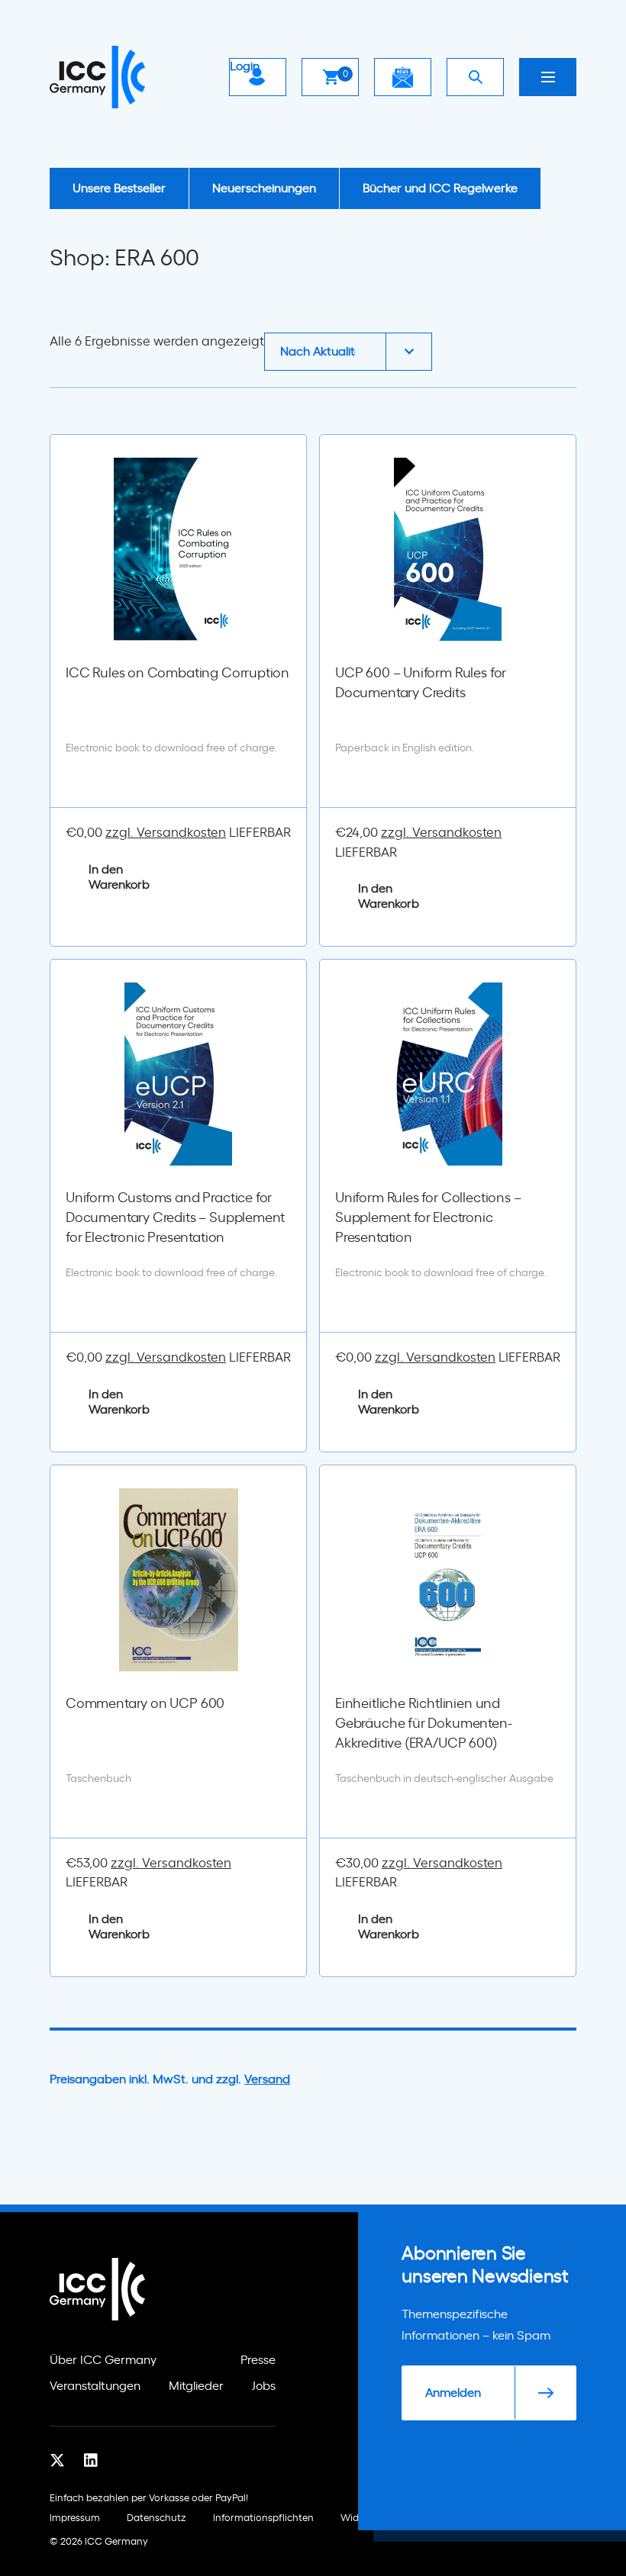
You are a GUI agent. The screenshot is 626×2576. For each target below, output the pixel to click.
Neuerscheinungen (264, 188)
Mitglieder (196, 2386)
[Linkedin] (91, 2461)
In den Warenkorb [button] (119, 877)
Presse (258, 2360)
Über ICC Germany (103, 2360)
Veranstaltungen (95, 2386)
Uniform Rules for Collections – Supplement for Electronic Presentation (428, 1218)
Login (245, 66)
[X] (57, 2461)
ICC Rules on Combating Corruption (177, 674)
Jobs (264, 2386)
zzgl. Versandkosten (166, 833)
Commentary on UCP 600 (145, 1704)
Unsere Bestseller (119, 188)
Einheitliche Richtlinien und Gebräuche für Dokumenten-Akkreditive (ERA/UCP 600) (424, 1724)
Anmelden (453, 2393)
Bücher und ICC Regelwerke (440, 188)
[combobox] (348, 352)
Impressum (75, 2518)
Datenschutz (156, 2518)
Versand (267, 2079)
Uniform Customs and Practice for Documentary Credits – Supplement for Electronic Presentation (175, 1218)
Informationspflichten (263, 2518)
